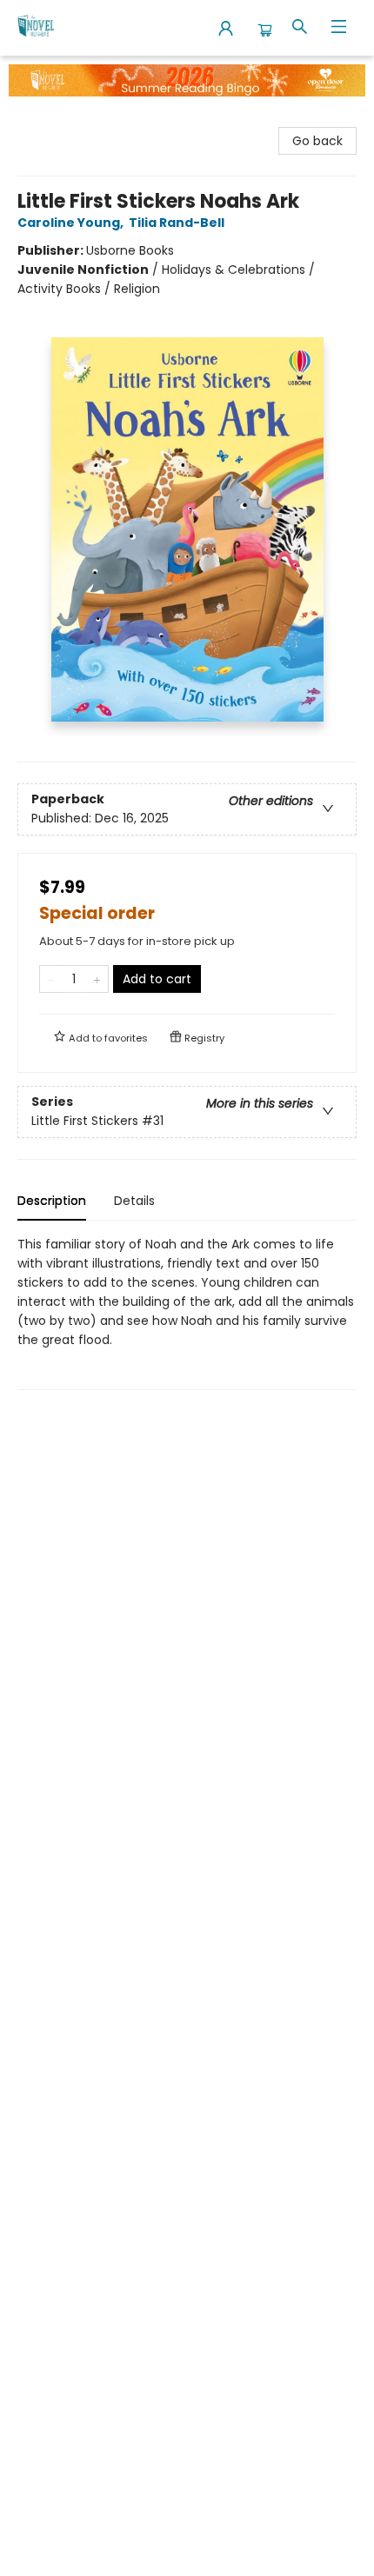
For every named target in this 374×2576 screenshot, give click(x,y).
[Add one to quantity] (97, 979)
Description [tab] (52, 1201)
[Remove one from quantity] (51, 979)
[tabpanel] (187, 1312)
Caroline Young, (72, 223)
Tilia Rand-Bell (177, 223)
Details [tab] (134, 1201)
